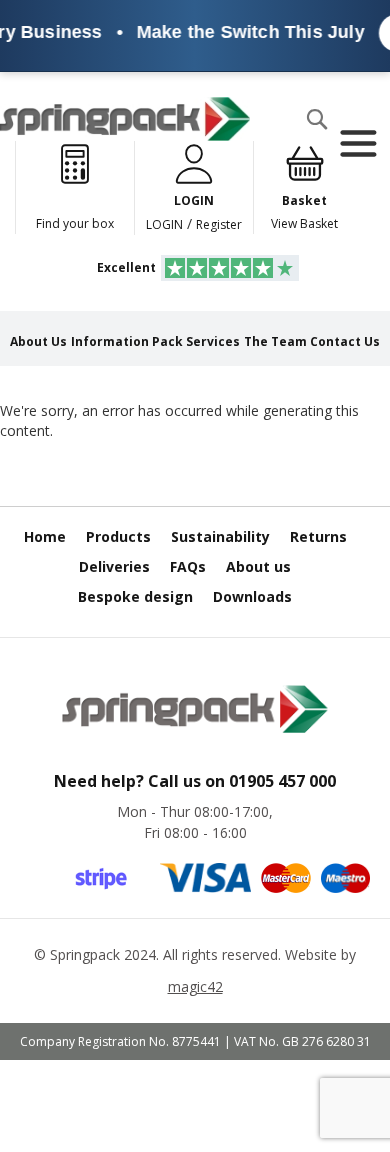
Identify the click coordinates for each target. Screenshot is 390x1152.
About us (258, 566)
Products (118, 536)
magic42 (195, 986)
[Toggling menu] (357, 144)
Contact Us (345, 341)
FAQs (188, 566)
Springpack (85, 954)
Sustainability (220, 536)
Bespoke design (135, 596)
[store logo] (125, 119)
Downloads (252, 596)
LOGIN (164, 224)
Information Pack (127, 341)
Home (45, 536)
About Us (38, 341)
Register (219, 224)
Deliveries (114, 566)
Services (213, 341)
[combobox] (96, 159)
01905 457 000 (282, 781)
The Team (275, 341)
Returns (318, 536)
